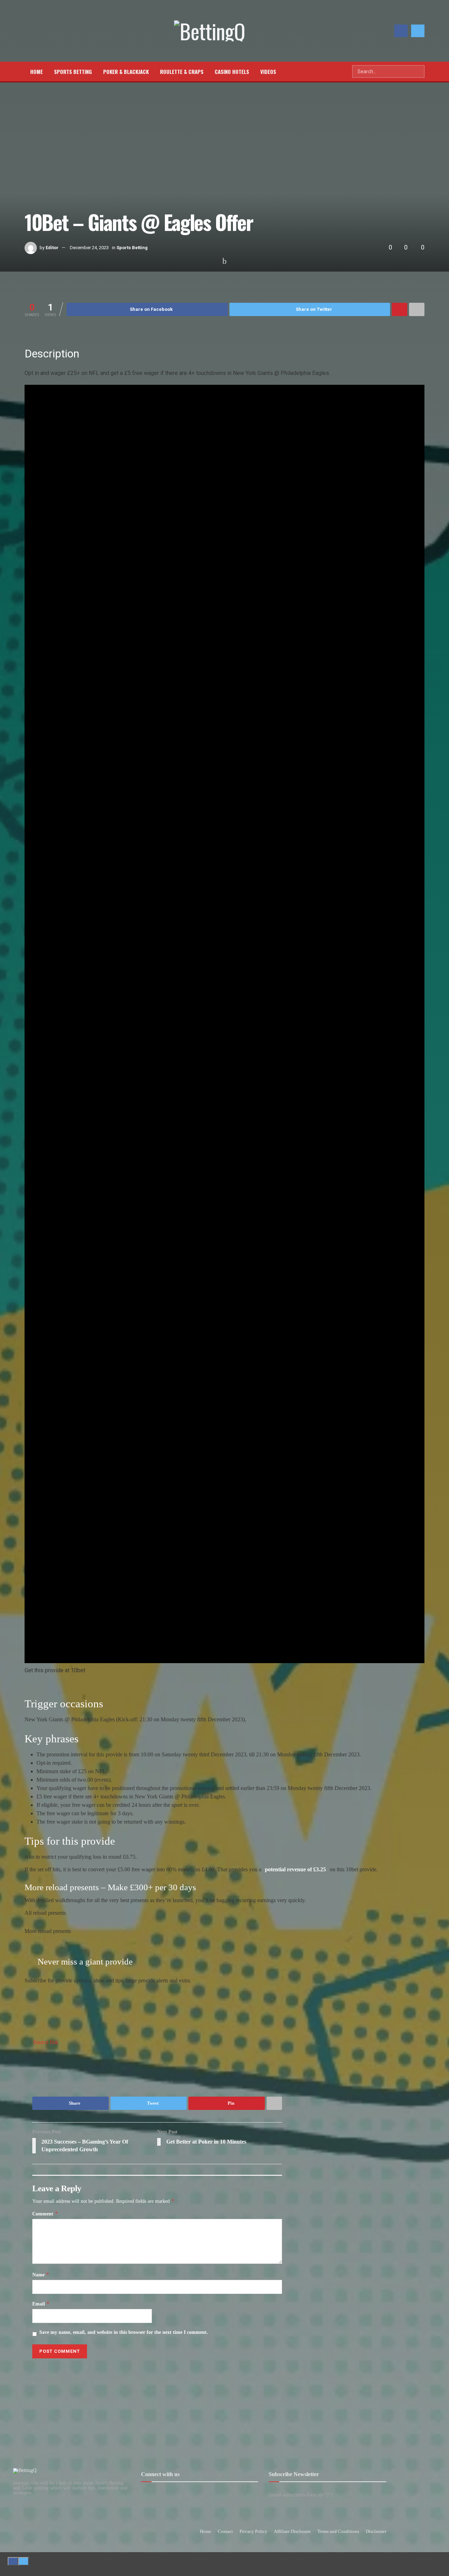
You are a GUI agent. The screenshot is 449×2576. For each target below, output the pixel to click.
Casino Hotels (232, 71)
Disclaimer (376, 2531)
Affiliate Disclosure (292, 2531)
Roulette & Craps (182, 71)
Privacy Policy (253, 2531)
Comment (45, 2214)
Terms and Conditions (338, 2531)
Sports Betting (73, 71)
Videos (268, 71)
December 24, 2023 (89, 248)
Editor (52, 248)
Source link (46, 2042)
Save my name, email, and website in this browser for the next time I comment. (124, 2332)
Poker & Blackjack (126, 71)
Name (41, 2275)
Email (41, 2304)
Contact (225, 2531)
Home (36, 71)
